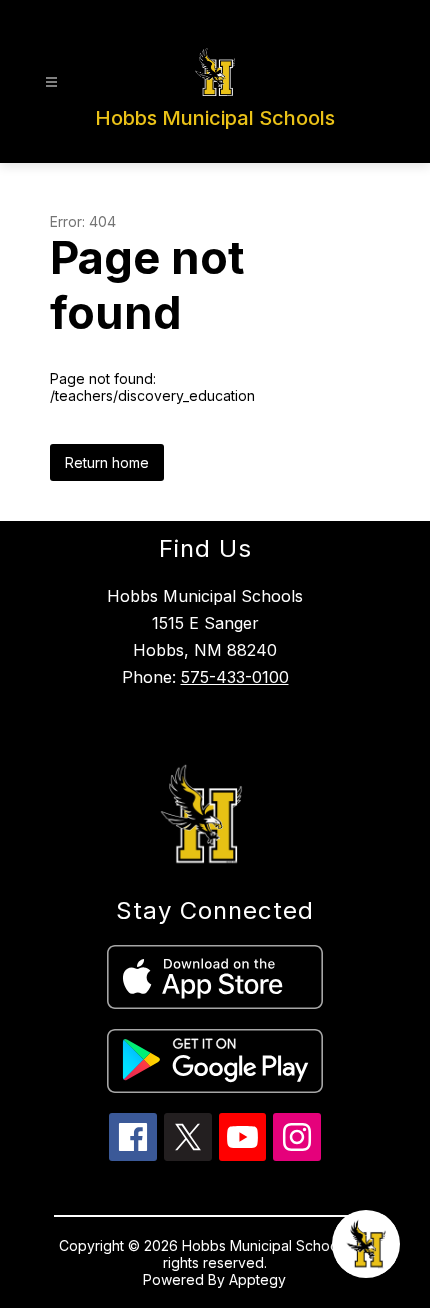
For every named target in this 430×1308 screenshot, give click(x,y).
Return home (107, 462)
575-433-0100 (235, 677)
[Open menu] (51, 82)
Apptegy (257, 1279)
